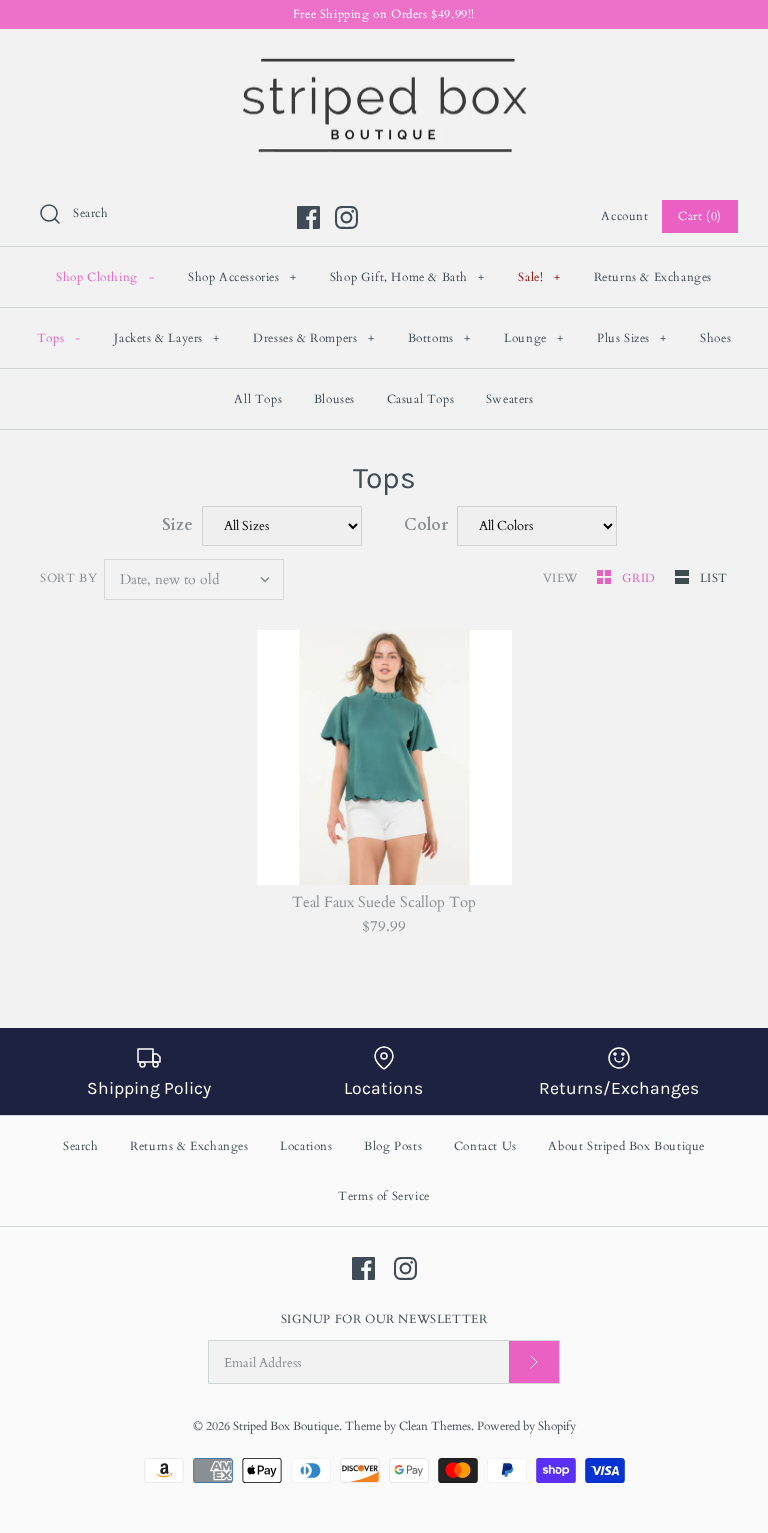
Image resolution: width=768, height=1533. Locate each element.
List (714, 578)
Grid (641, 578)
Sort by (68, 578)
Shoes (715, 338)
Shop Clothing (105, 277)
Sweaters (510, 399)
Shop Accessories (242, 277)
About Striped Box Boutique (626, 1146)
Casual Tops (421, 399)
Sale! (539, 277)
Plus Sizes (632, 338)
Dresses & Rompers (313, 338)
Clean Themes (435, 1426)
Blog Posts (393, 1146)
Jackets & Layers (167, 338)
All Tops (258, 399)
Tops (59, 338)
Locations (306, 1146)
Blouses (334, 399)
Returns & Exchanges (653, 277)
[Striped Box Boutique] (384, 61)
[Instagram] (346, 217)
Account (624, 216)
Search (81, 1146)
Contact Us (485, 1146)
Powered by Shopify (526, 1426)
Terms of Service (384, 1196)
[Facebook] (308, 217)
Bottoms (439, 338)
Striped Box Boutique (286, 1426)
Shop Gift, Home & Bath (407, 277)
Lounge (534, 338)
